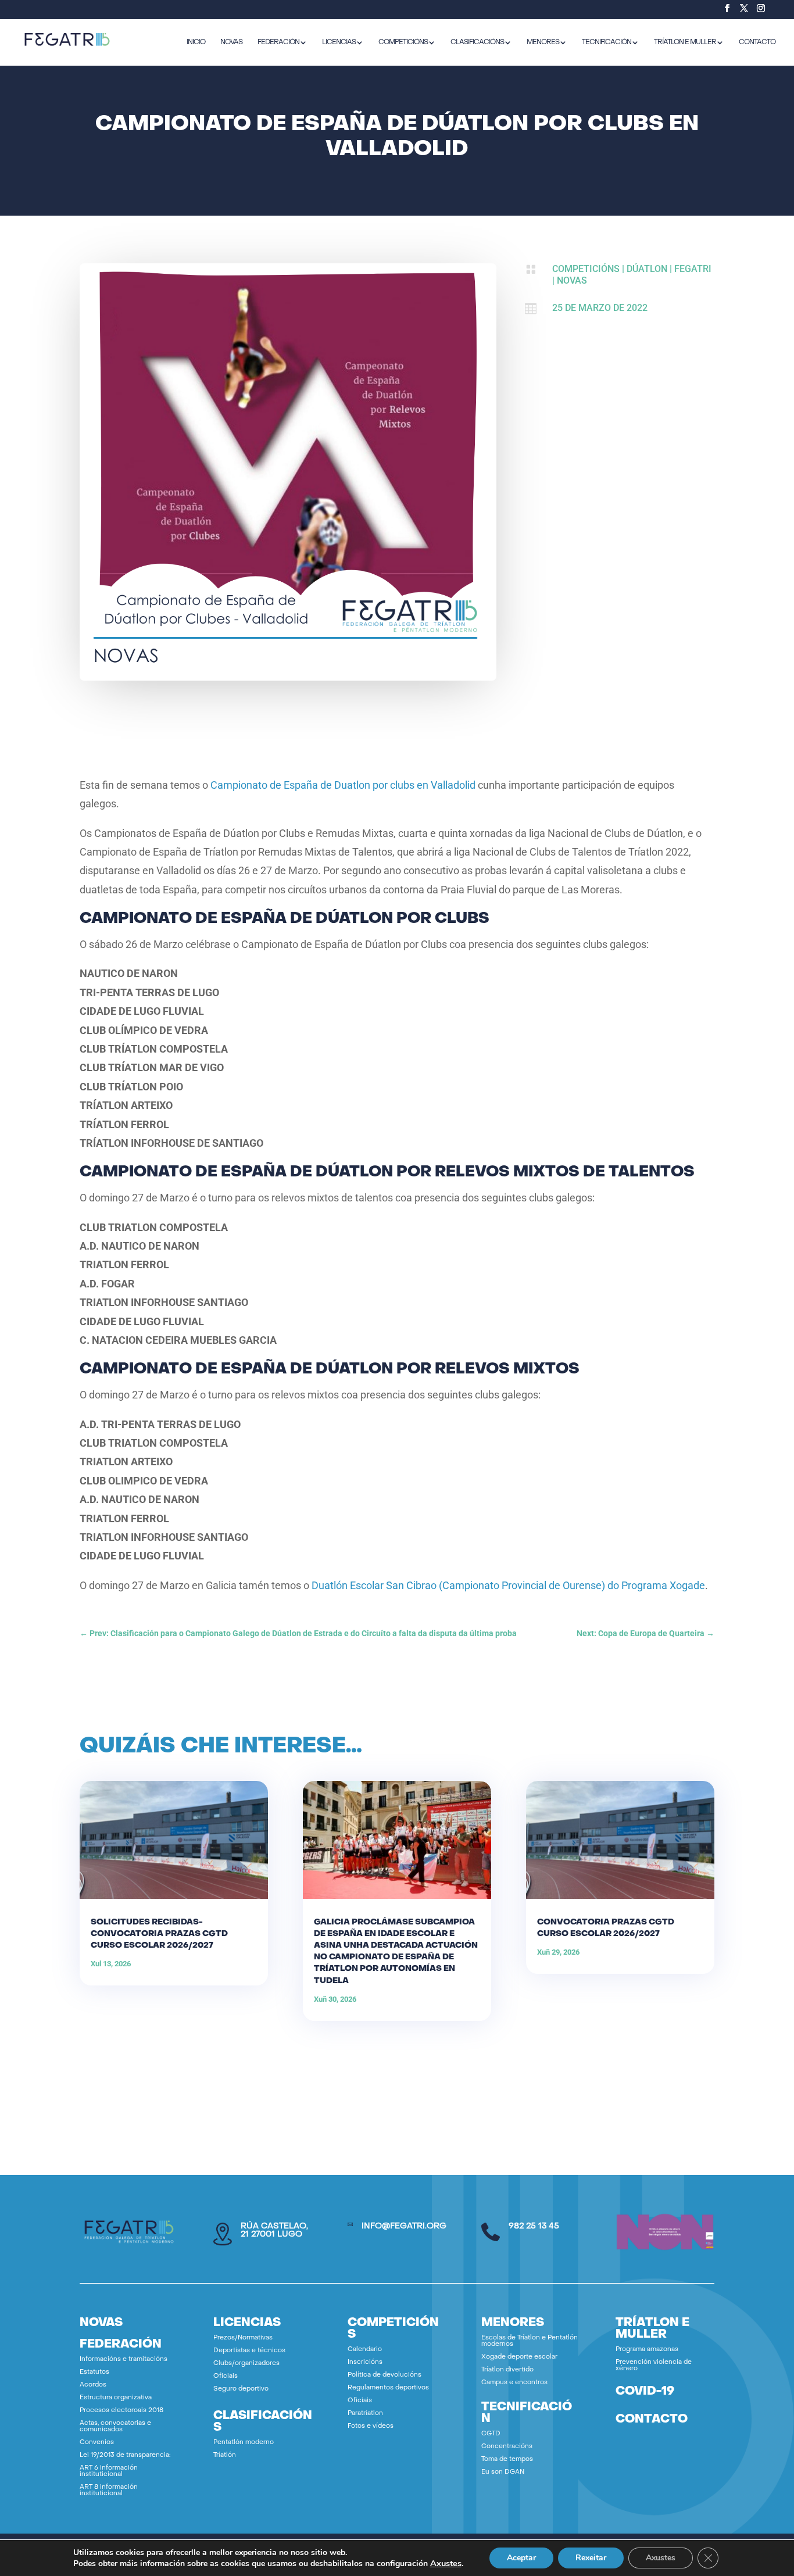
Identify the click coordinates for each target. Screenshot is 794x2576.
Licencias (339, 42)
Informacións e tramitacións (124, 2359)
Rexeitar (591, 2558)
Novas (572, 280)
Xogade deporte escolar (519, 2357)
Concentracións (507, 2447)
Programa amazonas (647, 2350)
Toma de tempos (507, 2459)
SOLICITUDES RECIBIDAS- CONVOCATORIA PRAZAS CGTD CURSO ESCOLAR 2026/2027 (159, 1934)
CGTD (491, 2434)
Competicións (403, 42)
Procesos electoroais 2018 (121, 2411)
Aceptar (521, 2558)
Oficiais (226, 2376)
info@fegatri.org (404, 2226)
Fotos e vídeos (371, 2426)
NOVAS (231, 42)
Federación (278, 42)
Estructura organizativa (116, 2398)
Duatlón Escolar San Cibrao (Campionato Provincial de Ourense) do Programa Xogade (508, 1585)
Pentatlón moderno (244, 2443)
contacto (652, 2420)
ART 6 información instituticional (109, 2471)
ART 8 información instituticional (109, 2491)
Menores (543, 42)
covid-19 (645, 2392)
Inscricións (365, 2362)
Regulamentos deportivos (388, 2388)
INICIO (196, 42)
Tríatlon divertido (507, 2370)
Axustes (446, 2563)
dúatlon (647, 269)
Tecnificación (607, 42)
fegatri (693, 269)
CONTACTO (757, 42)
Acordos (93, 2385)
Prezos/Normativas (243, 2338)
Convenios (97, 2443)
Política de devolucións (385, 2375)
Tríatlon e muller (685, 42)
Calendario (365, 2350)
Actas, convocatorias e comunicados (115, 2427)
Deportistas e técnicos (249, 2351)
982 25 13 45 (534, 2226)
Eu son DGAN (503, 2472)
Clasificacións (477, 42)
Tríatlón (225, 2455)
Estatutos (94, 2372)
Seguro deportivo (241, 2389)
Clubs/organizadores (246, 2364)
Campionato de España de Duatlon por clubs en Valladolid (343, 785)
